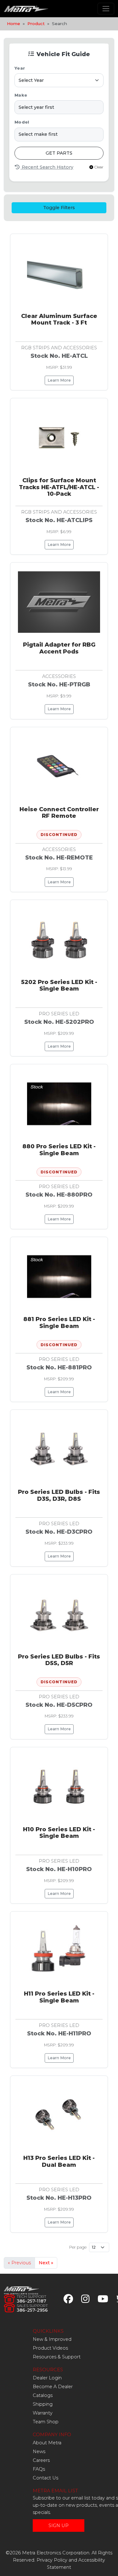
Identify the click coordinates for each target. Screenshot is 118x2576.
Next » (46, 2263)
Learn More (59, 380)
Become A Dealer (53, 2387)
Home (14, 24)
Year (20, 68)
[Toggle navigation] (106, 9)
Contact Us (45, 2478)
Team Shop (46, 2422)
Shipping (43, 2404)
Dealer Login (47, 2378)
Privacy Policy (52, 2560)
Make (21, 95)
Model (22, 122)
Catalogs (43, 2395)
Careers (41, 2460)
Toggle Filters (59, 208)
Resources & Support (57, 2357)
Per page (78, 2247)
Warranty (43, 2413)
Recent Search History (47, 167)
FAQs (39, 2469)
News (39, 2452)
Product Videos (50, 2348)
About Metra (47, 2443)
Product (36, 24)
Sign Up (59, 2526)
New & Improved (52, 2339)
